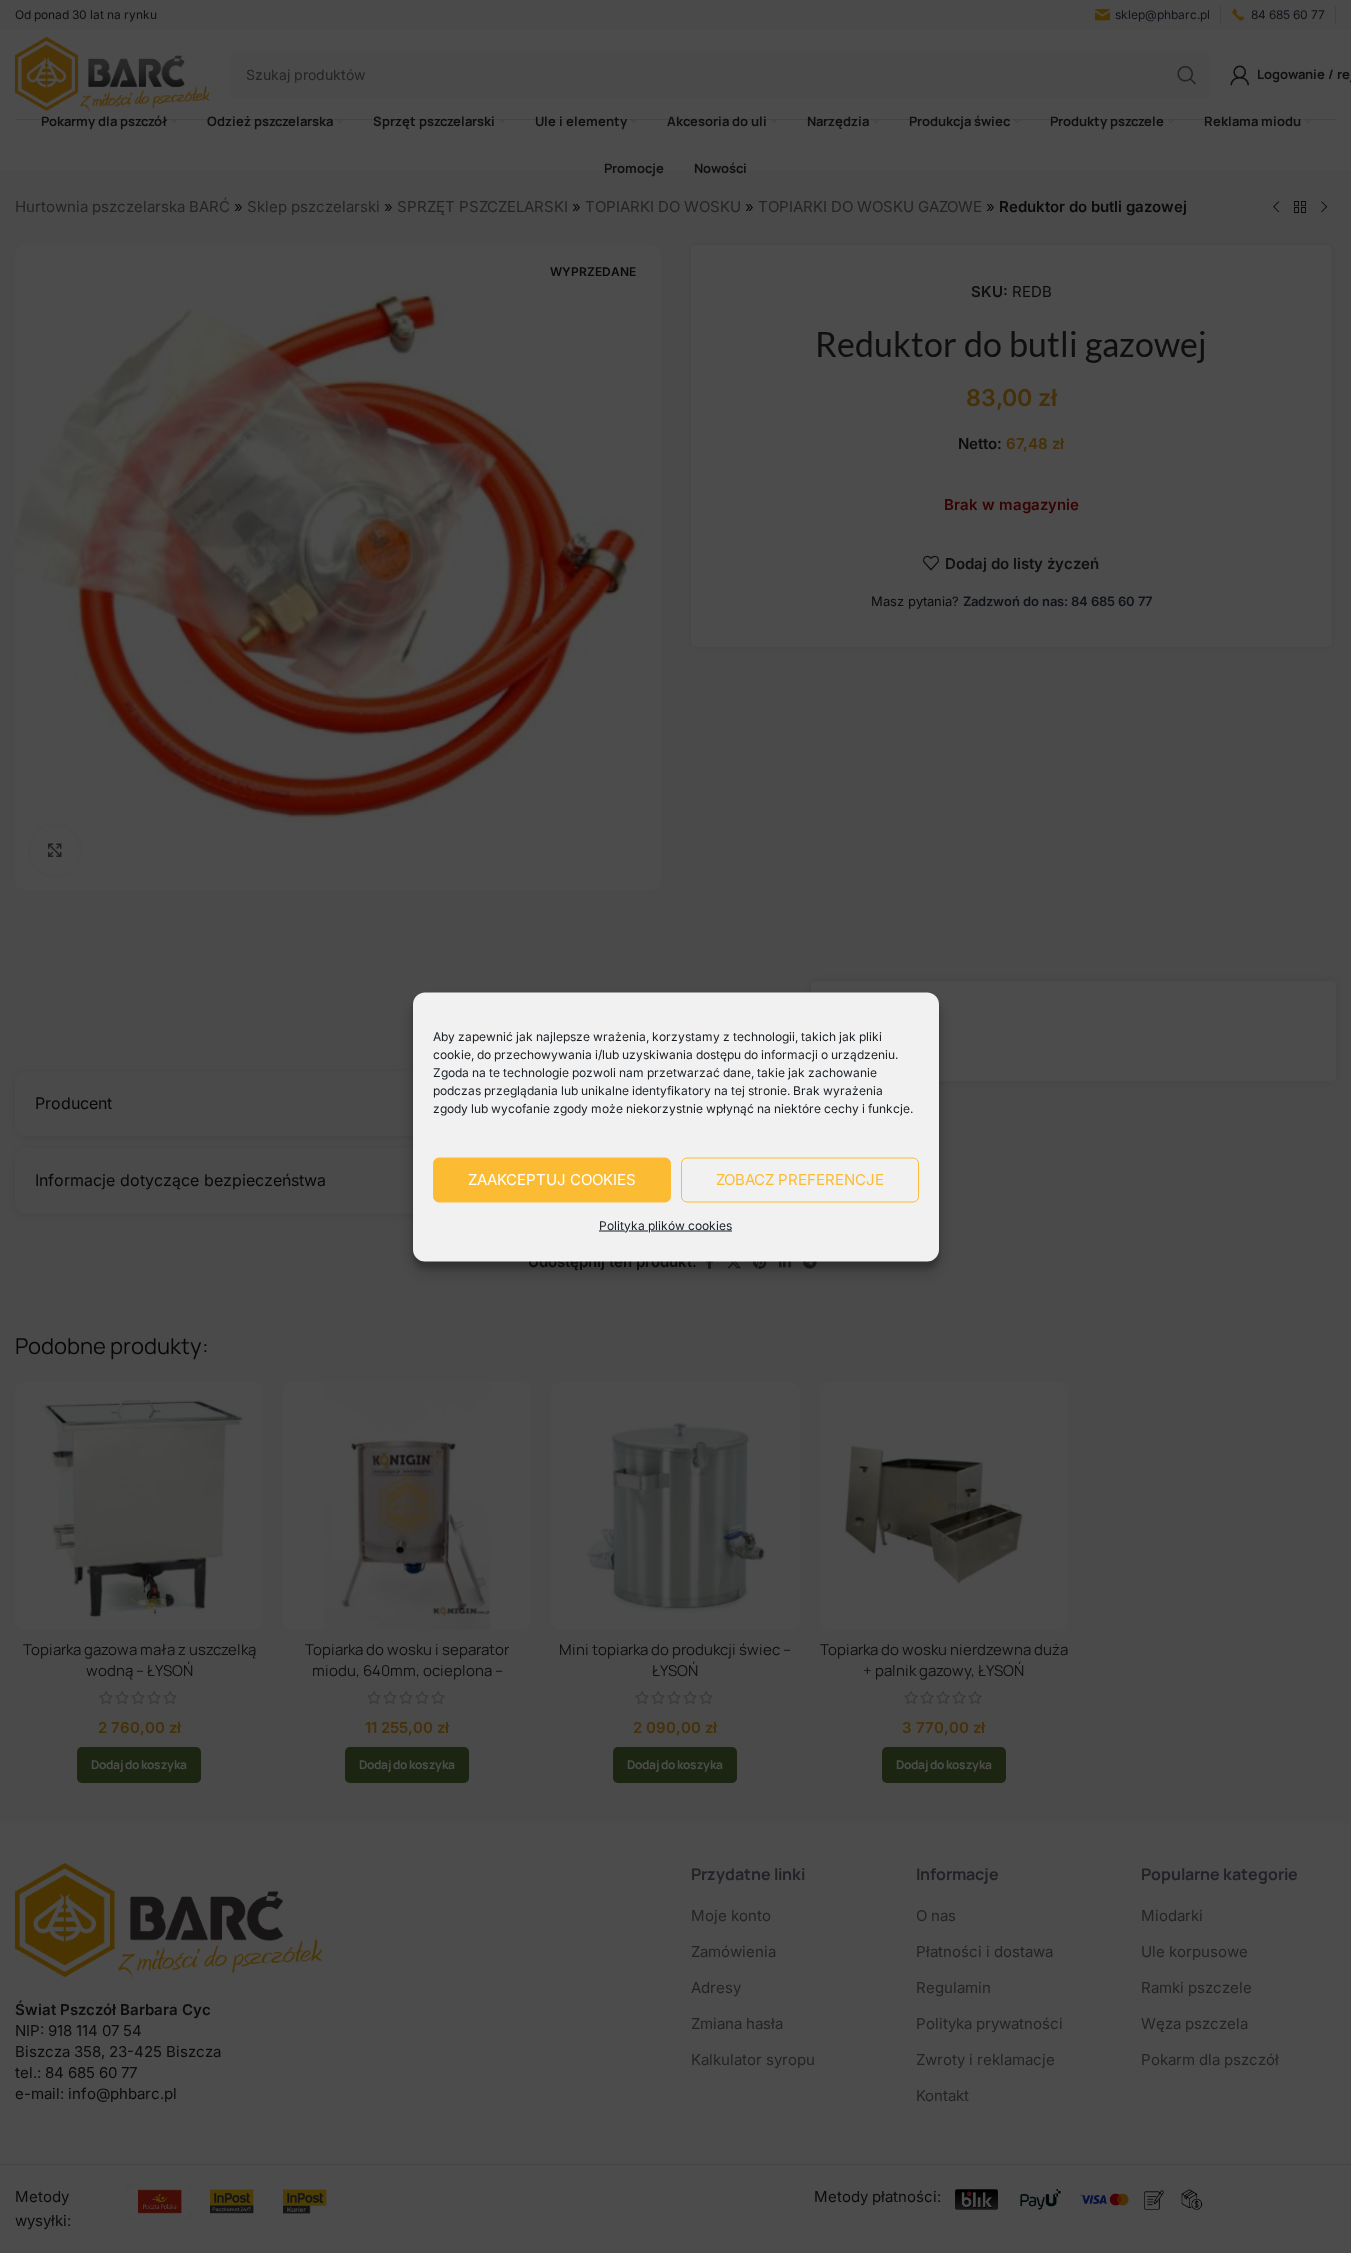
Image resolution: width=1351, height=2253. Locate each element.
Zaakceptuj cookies (552, 1179)
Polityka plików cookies (665, 1224)
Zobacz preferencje (800, 1179)
